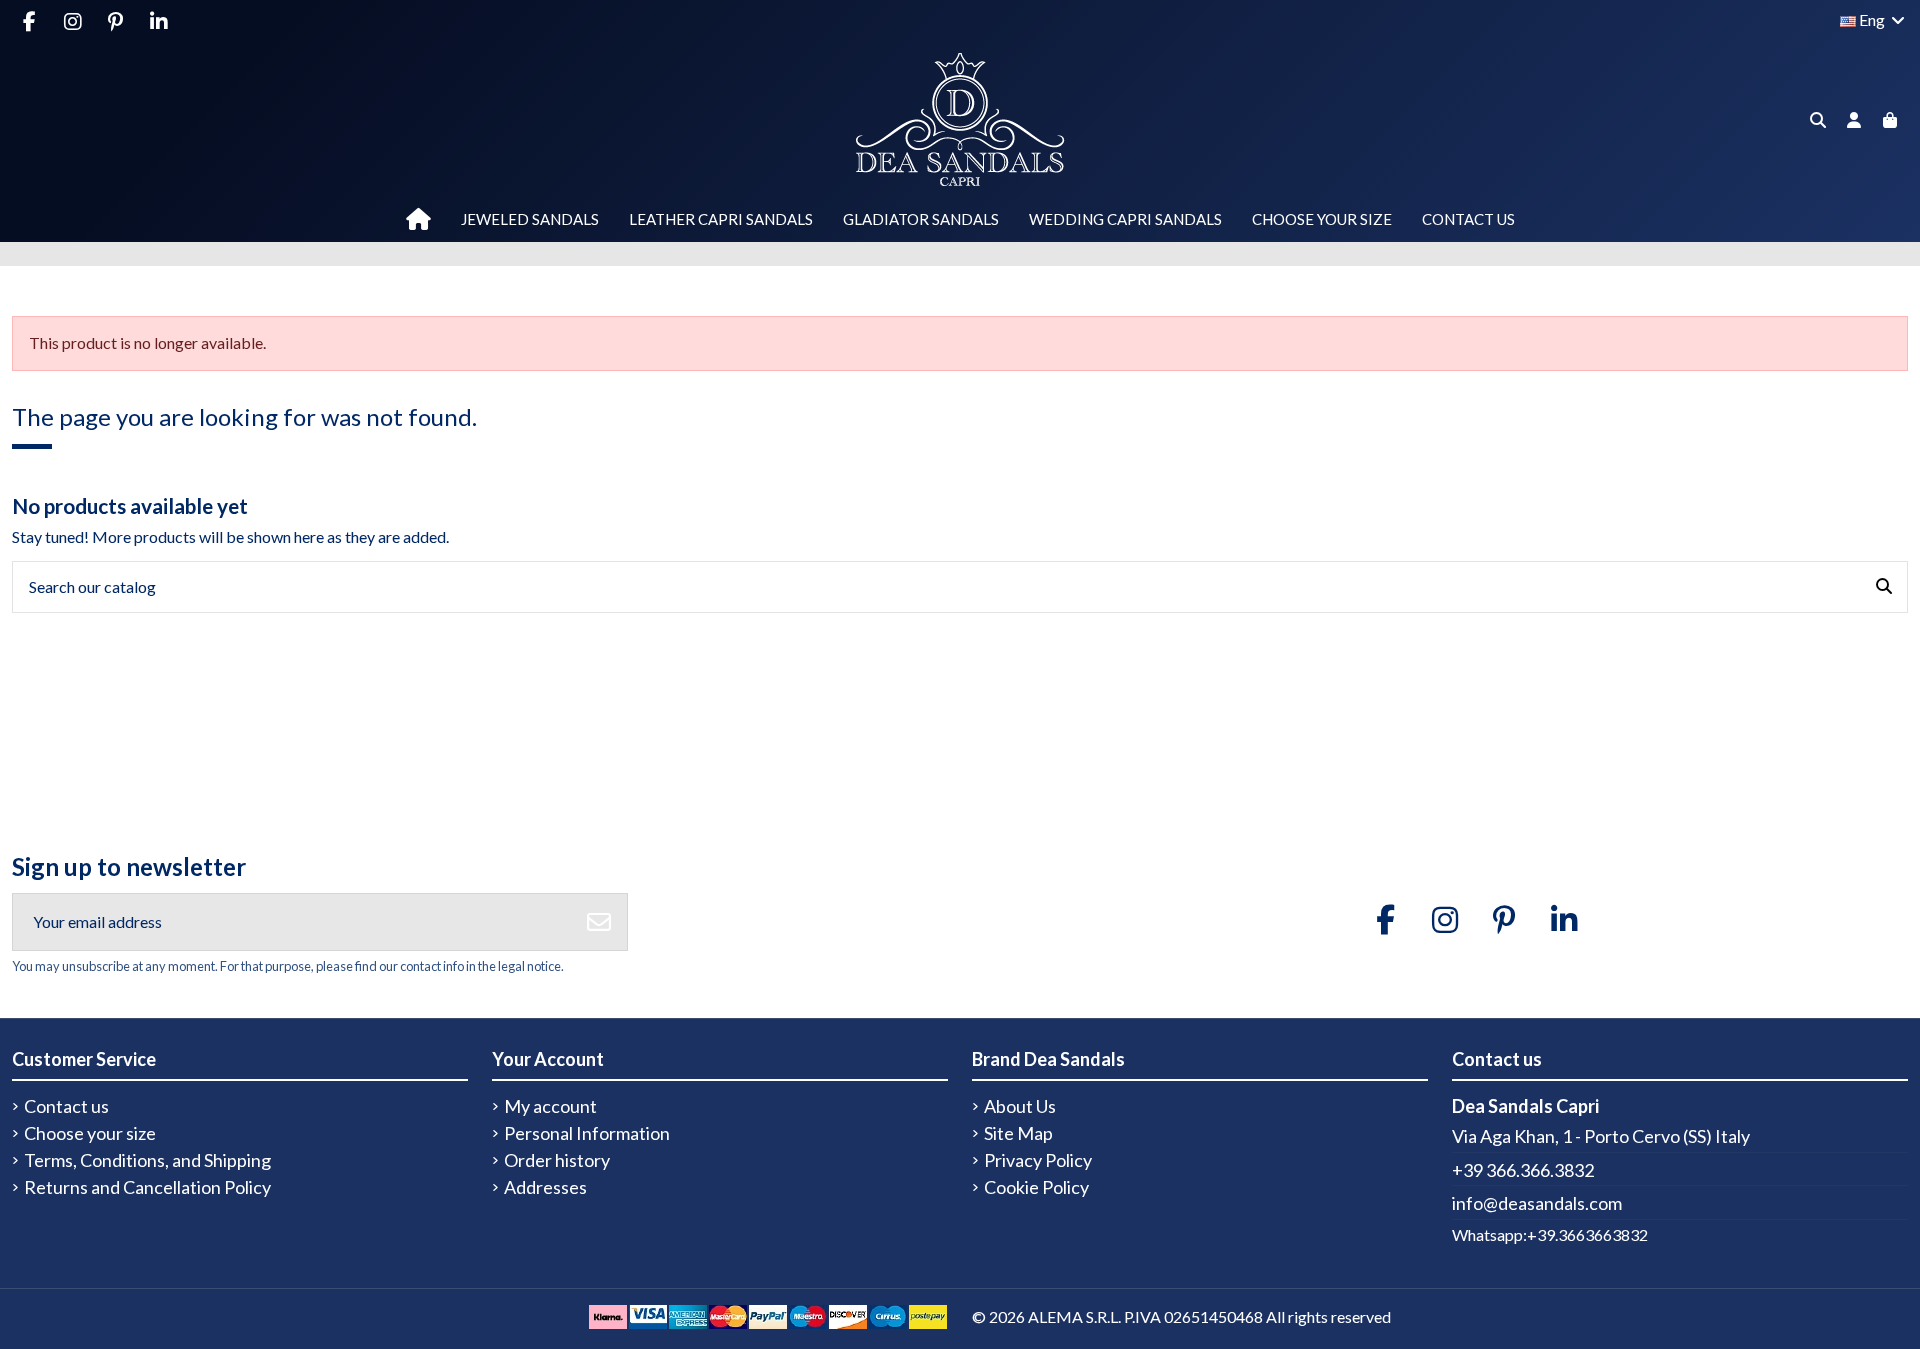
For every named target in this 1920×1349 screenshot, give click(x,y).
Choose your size (90, 1133)
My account (550, 1106)
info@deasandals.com (1537, 1203)
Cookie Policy (1036, 1187)
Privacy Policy (1038, 1160)
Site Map (1018, 1133)
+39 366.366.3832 (1523, 1170)
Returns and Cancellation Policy (147, 1187)
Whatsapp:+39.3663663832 (1550, 1234)
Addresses (545, 1187)
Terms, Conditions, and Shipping (147, 1160)
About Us (1020, 1106)
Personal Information (587, 1133)
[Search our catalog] (1884, 587)
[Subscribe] (599, 922)
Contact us (66, 1106)
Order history (557, 1160)
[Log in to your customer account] (1854, 120)
